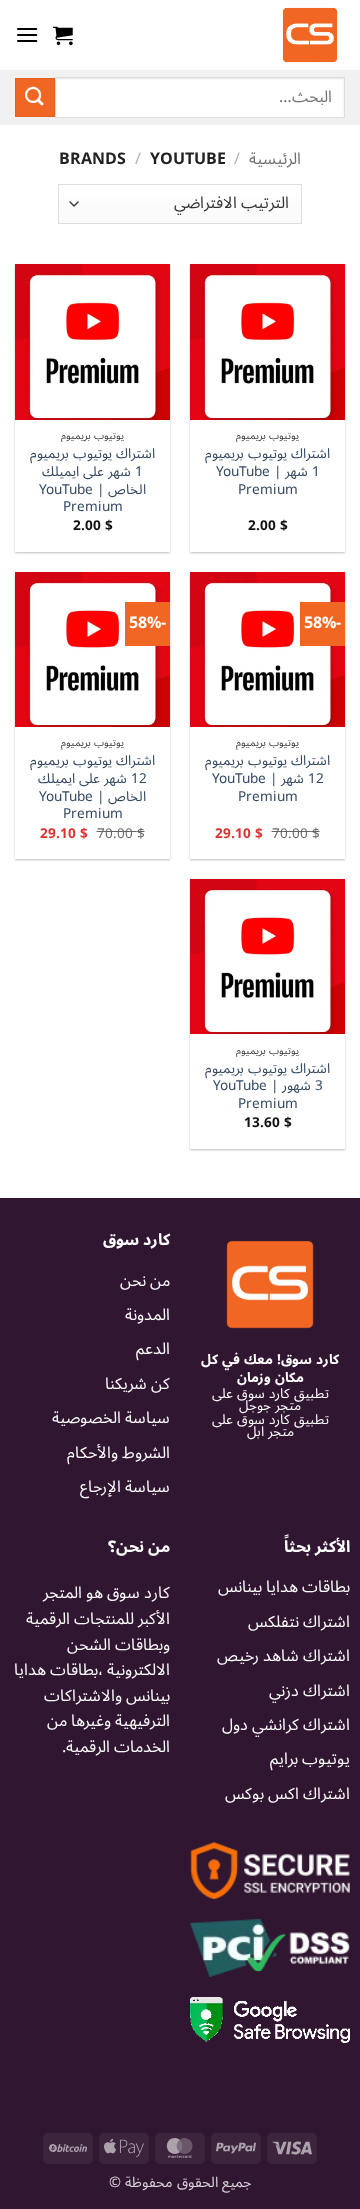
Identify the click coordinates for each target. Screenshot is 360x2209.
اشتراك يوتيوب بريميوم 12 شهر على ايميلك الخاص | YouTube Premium (92, 787)
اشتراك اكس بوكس (287, 1794)
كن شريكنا (137, 1384)
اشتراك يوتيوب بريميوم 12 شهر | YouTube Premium (267, 778)
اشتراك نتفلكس (299, 1622)
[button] (63, 35)
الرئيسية (275, 159)
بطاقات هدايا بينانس (284, 1587)
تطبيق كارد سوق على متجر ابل (270, 1425)
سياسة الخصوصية (111, 1418)
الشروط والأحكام (118, 1453)
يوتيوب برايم (310, 1759)
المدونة (147, 1315)
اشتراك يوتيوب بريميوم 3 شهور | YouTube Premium (267, 1086)
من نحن (145, 1281)
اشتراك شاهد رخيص (283, 1656)
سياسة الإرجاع (125, 1487)
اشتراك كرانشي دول (286, 1725)
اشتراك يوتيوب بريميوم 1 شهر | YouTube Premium (267, 471)
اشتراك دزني (309, 1691)
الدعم (153, 1349)
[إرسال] (35, 97)
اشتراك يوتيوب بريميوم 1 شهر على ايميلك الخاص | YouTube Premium (92, 480)
